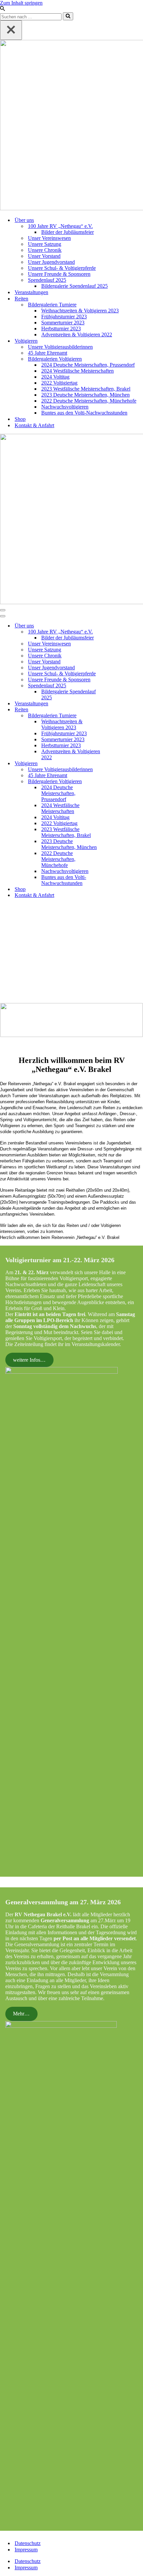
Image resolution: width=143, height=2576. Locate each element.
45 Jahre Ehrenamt (48, 353)
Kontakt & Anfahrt (34, 425)
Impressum (26, 2550)
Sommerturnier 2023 (63, 323)
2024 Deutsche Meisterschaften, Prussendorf (88, 365)
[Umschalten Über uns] (116, 626)
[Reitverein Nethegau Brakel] (71, 126)
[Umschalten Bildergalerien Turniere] (116, 716)
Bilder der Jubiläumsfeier (68, 232)
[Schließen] (11, 30)
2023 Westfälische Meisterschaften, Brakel (86, 389)
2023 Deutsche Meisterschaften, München (85, 395)
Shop (20, 419)
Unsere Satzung (45, 244)
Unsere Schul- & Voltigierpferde (62, 268)
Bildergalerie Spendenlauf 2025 (74, 286)
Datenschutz (28, 2543)
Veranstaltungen (31, 292)
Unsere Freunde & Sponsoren (59, 274)
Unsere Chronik (45, 250)
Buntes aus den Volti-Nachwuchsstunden (84, 413)
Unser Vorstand (44, 256)
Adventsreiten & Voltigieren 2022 (77, 335)
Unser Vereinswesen (49, 238)
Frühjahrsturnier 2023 (64, 317)
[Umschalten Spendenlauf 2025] (116, 686)
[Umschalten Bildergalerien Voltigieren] (116, 782)
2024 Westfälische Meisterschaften (77, 371)
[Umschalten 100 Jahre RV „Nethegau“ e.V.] (116, 632)
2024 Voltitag (55, 377)
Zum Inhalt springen (21, 3)
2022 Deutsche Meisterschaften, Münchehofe (89, 401)
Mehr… (21, 2014)
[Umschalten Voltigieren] (116, 764)
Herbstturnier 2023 (61, 329)
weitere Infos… (29, 1360)
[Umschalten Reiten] (116, 710)
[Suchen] (2, 9)
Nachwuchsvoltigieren (65, 407)
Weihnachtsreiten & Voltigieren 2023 (80, 311)
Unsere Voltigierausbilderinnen (60, 347)
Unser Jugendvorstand (51, 262)
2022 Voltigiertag (59, 383)
